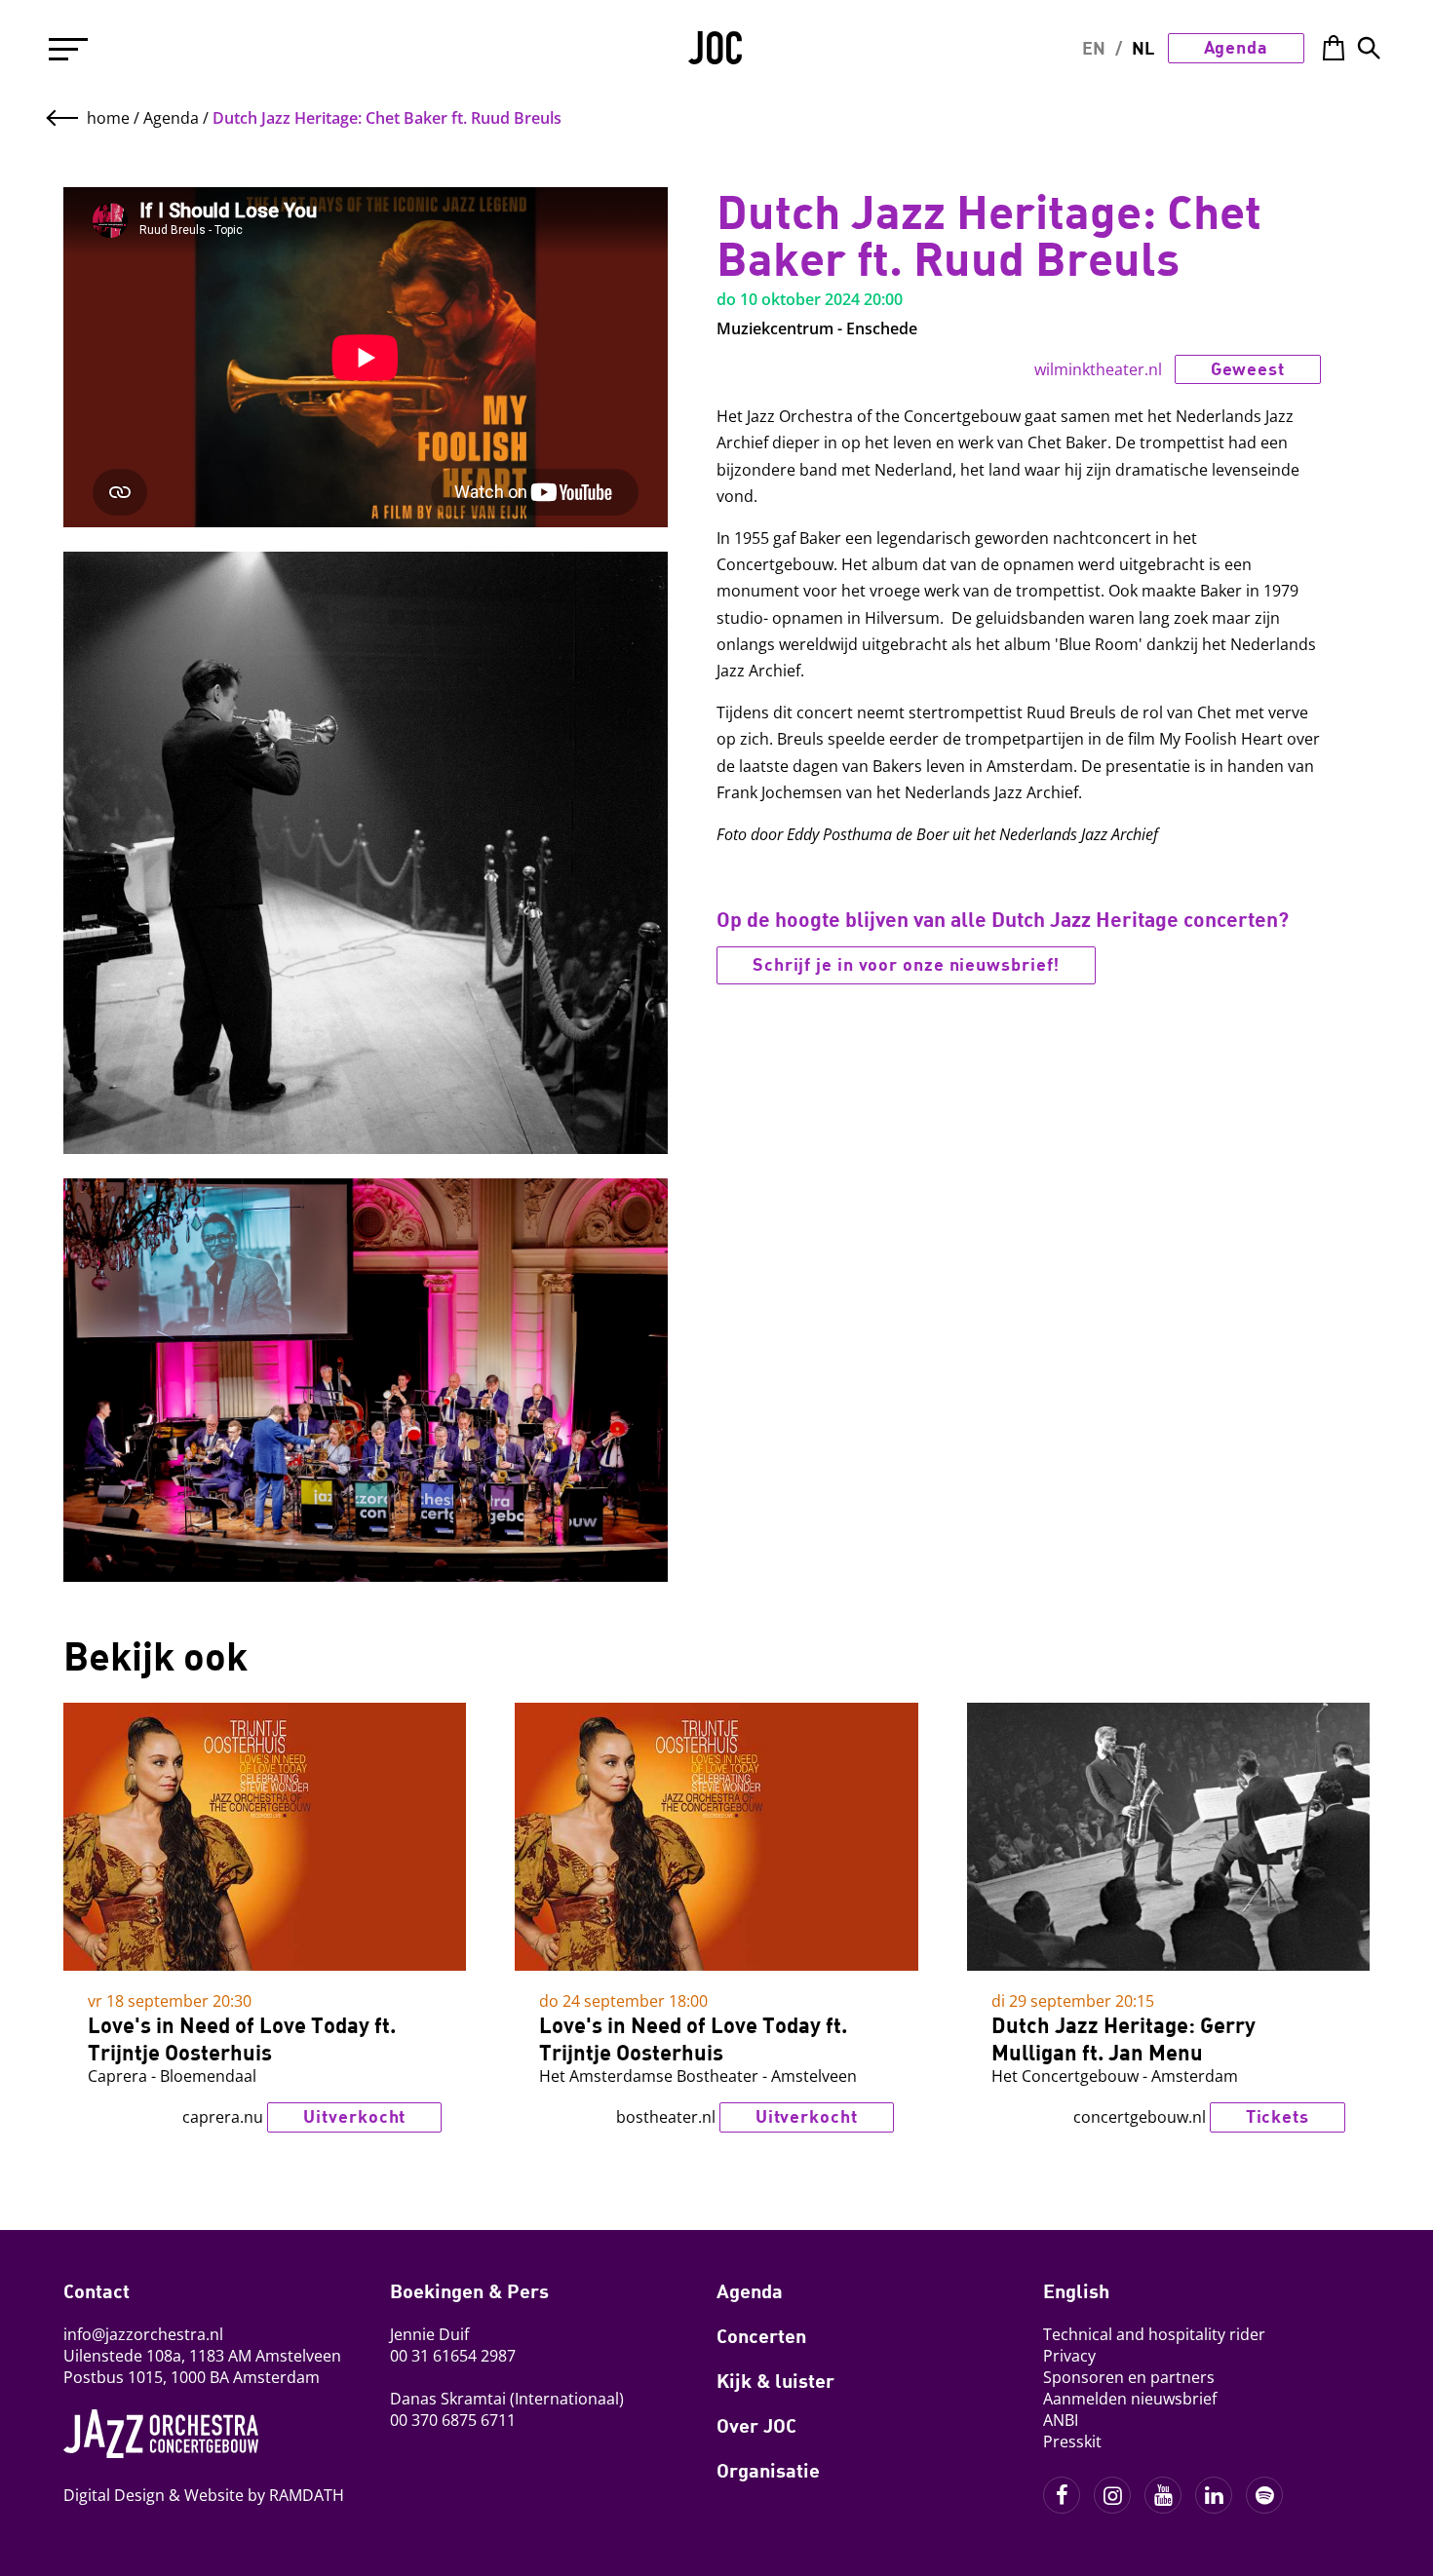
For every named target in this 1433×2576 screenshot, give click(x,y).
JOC (716, 55)
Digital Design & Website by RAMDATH (204, 2495)
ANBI (1061, 2420)
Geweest (1311, 117)
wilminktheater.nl (1098, 369)
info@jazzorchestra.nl (143, 2334)
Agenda (1236, 47)
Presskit (1072, 2441)
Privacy (1069, 2356)
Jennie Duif (429, 2334)
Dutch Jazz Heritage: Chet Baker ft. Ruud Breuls (387, 118)
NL (1143, 48)
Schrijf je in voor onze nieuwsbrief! (906, 964)
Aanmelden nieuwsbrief (1130, 2399)
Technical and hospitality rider (1154, 2334)
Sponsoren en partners (1129, 2377)
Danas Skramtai (448, 2399)
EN (1094, 48)
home (108, 118)
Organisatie (768, 2470)
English (1076, 2290)
